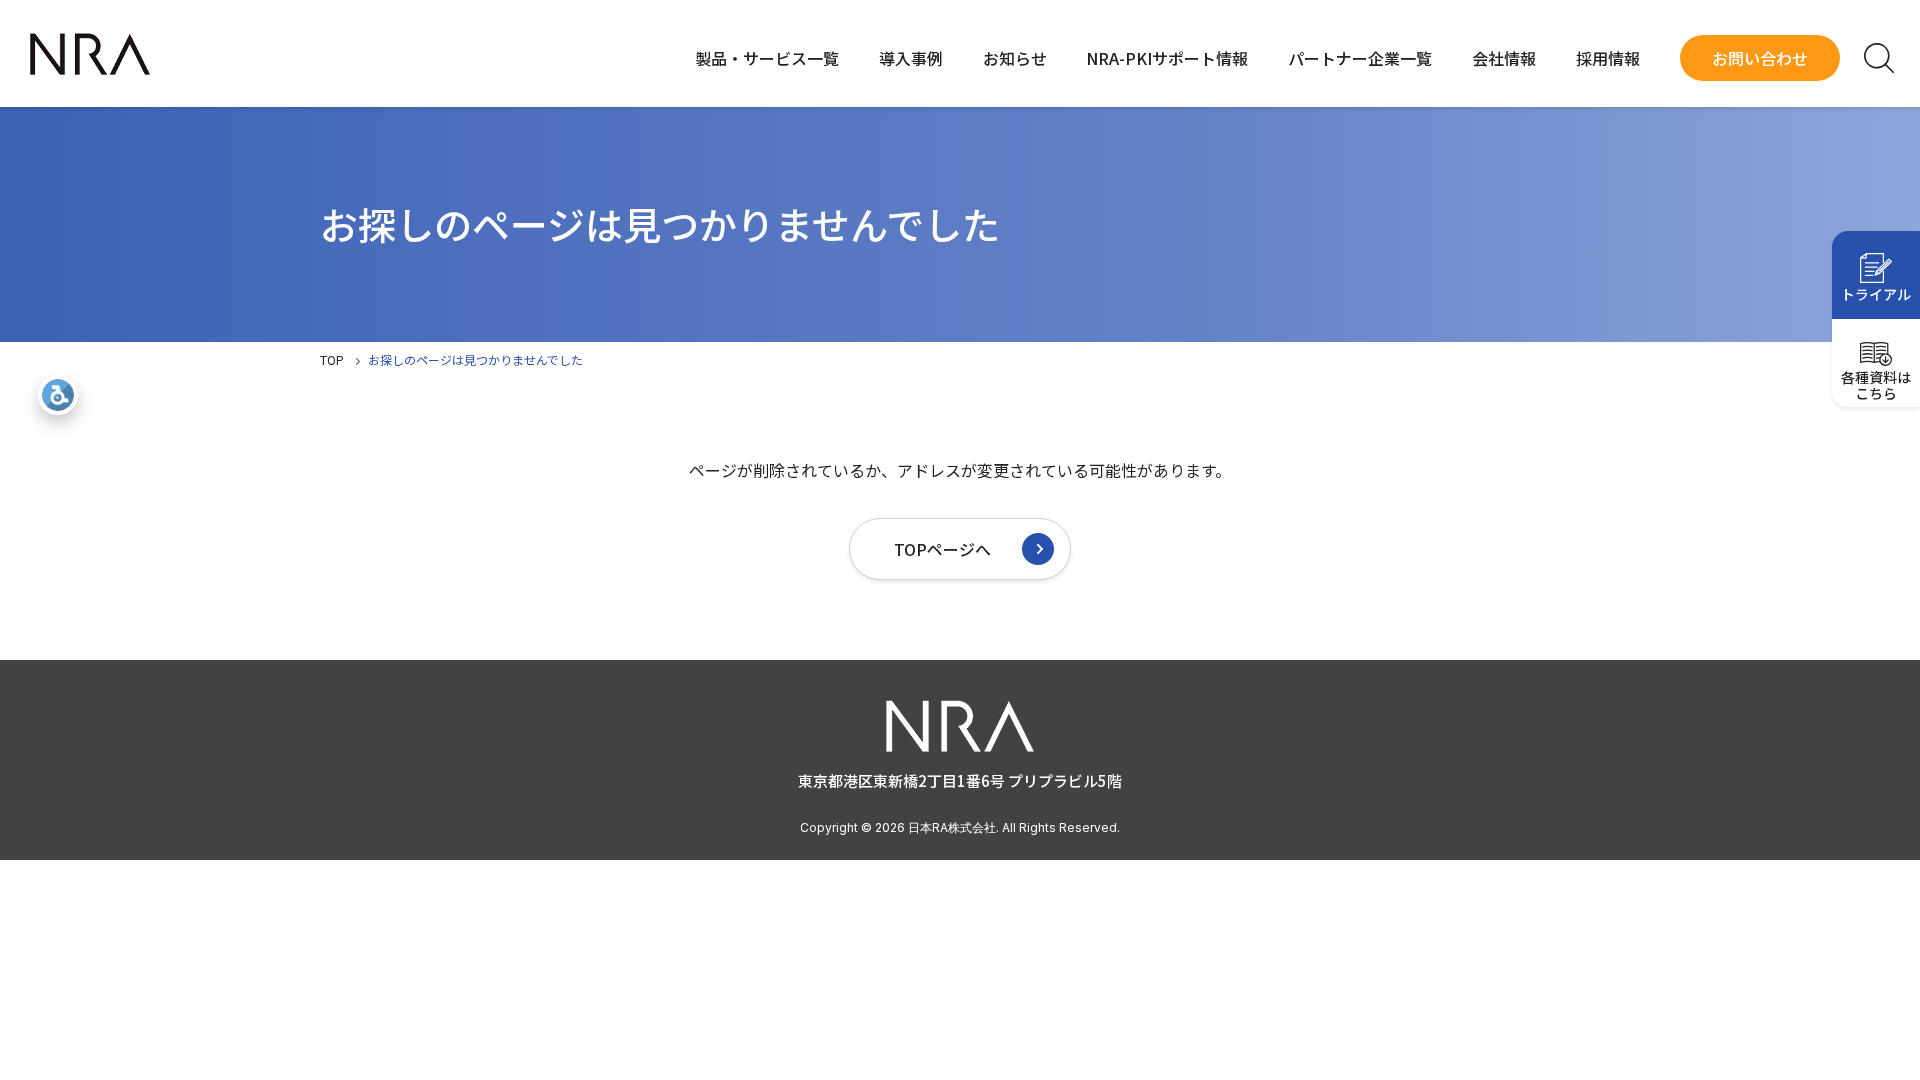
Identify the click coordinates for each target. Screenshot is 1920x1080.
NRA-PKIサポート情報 (1167, 58)
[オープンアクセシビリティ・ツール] (58, 395)
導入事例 (911, 58)
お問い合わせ (1760, 58)
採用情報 (1608, 58)
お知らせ (1015, 58)
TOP (332, 359)
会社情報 (1504, 58)
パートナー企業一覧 (1360, 58)
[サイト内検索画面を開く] (1879, 58)
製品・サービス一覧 (767, 58)
